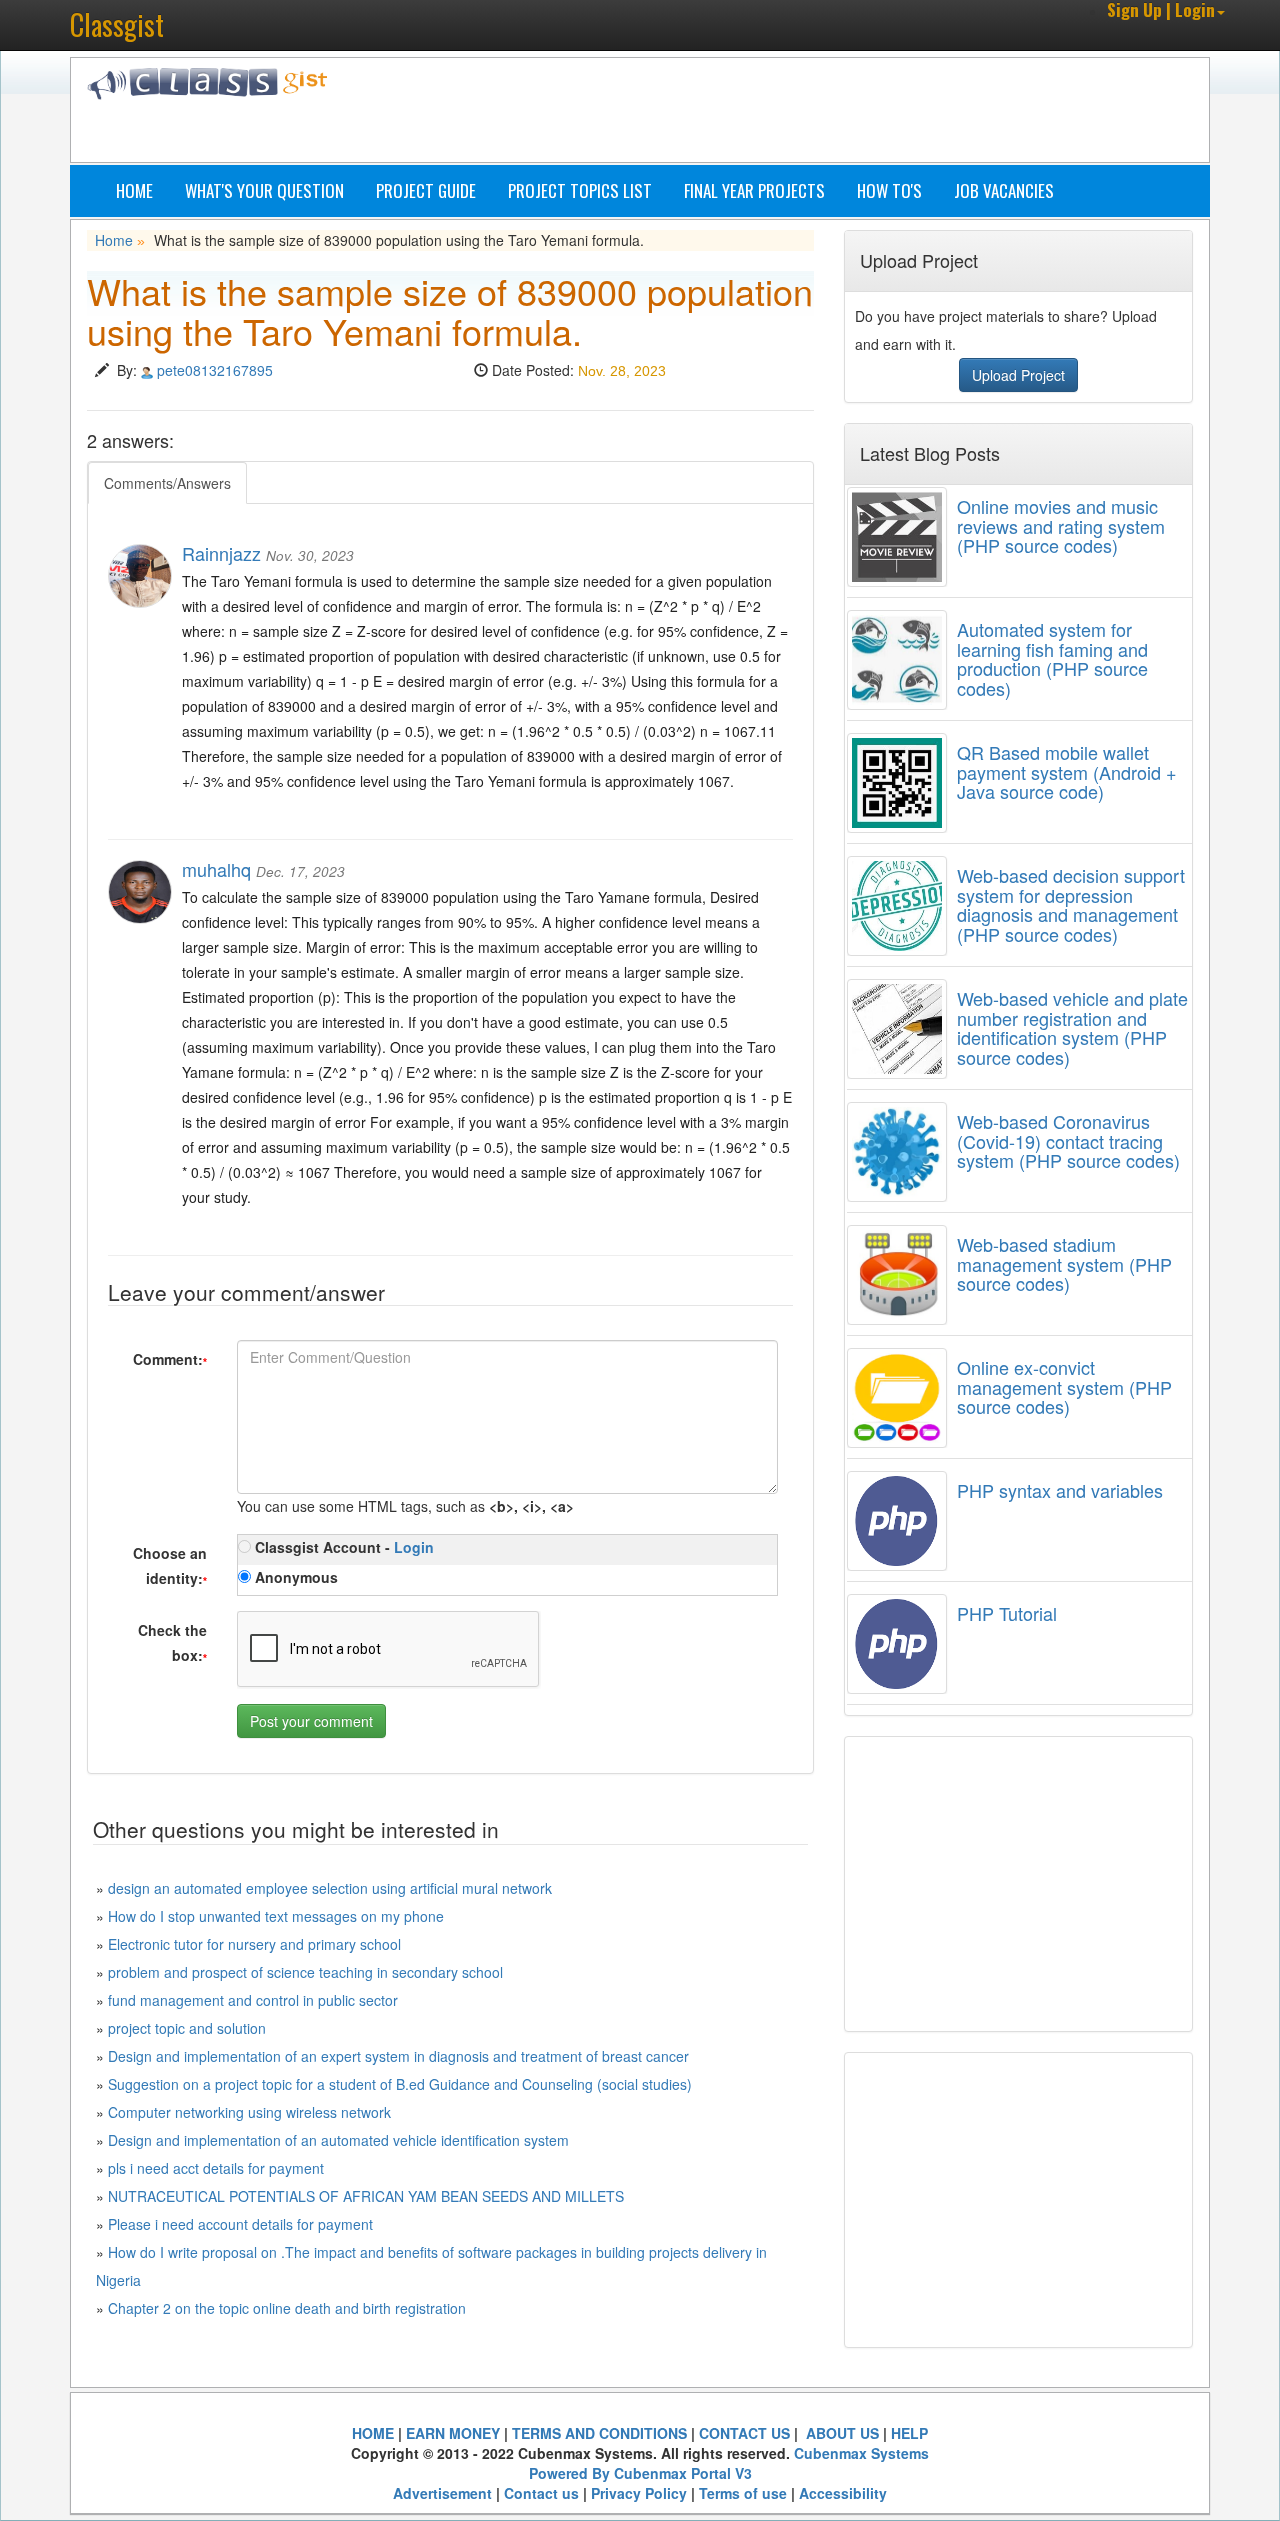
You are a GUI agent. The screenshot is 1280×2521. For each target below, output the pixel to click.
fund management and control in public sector (253, 2000)
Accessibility (843, 2493)
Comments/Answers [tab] (167, 483)
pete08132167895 (215, 370)
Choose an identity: (170, 1565)
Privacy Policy (639, 2493)
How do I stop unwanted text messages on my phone (276, 1916)
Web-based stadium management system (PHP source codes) (1064, 1264)
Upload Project (1018, 375)
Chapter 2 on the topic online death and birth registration (287, 2308)
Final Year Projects (754, 190)
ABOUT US (840, 2433)
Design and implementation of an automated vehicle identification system (338, 2140)
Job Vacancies (1004, 190)
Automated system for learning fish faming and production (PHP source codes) (1052, 658)
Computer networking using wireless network (249, 2112)
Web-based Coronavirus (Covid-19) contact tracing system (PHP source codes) (1068, 1141)
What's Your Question (264, 190)
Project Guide (426, 190)
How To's (889, 190)
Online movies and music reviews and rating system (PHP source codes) (1061, 526)
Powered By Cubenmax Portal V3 (640, 2473)
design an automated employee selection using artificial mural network (330, 1888)
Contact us (541, 2493)
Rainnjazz (221, 553)
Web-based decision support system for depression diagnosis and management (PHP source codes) (1071, 904)
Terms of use (743, 2493)
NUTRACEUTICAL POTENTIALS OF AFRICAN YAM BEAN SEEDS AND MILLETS (366, 2196)
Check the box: (172, 1642)
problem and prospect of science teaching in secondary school (305, 1972)
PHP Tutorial (1007, 1613)
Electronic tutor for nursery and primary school (254, 1944)
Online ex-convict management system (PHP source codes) (1064, 1387)
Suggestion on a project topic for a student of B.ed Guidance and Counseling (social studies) (400, 2084)
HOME (373, 2433)
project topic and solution (187, 2028)
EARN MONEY (453, 2433)
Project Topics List (580, 190)
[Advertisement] (735, 113)
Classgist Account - (342, 1547)
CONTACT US (744, 2433)
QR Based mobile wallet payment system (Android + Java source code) (1067, 772)
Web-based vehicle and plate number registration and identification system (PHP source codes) (1072, 1027)
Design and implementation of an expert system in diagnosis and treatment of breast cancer (398, 2056)
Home (134, 190)
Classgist (117, 24)
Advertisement (442, 2493)
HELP (909, 2433)
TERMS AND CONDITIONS (599, 2433)
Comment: (170, 1359)
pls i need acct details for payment (216, 2168)
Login (414, 1547)
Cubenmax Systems (861, 2453)
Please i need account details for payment (240, 2224)
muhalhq (216, 869)
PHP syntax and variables (1060, 1490)
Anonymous (294, 1577)
